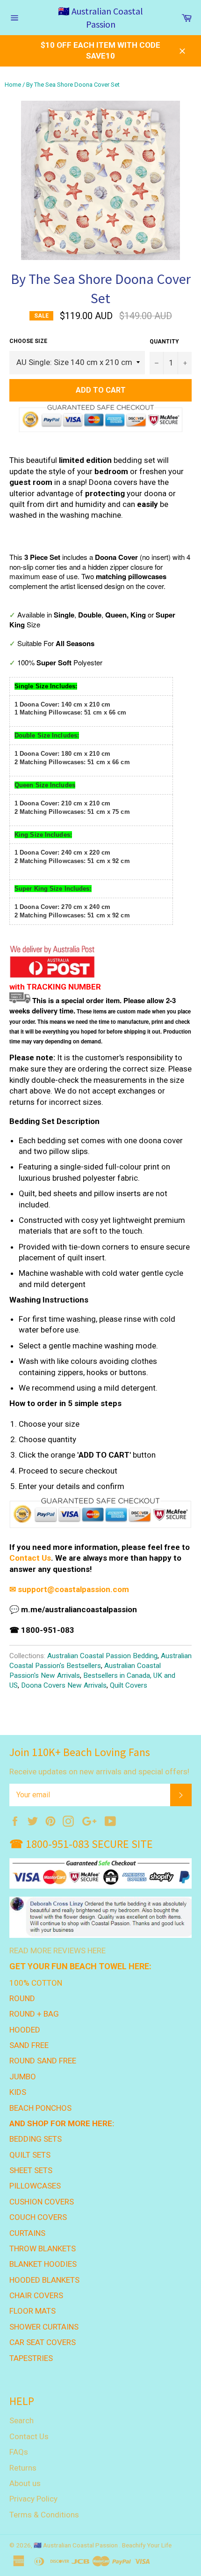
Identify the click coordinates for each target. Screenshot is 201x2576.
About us (25, 2483)
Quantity (164, 342)
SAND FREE (29, 2045)
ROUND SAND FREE (43, 2061)
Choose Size (28, 341)
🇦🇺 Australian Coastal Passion (100, 18)
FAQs (19, 2452)
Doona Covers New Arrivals (64, 1685)
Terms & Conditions (44, 2515)
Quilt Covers (129, 1685)
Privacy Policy (33, 2499)
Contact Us (30, 1558)
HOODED (25, 2030)
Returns (23, 2468)
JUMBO (23, 2077)
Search (22, 2420)
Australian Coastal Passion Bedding (102, 1656)
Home (13, 85)
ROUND (22, 1998)
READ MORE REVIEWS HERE (57, 1951)
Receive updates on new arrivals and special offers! (99, 1772)
